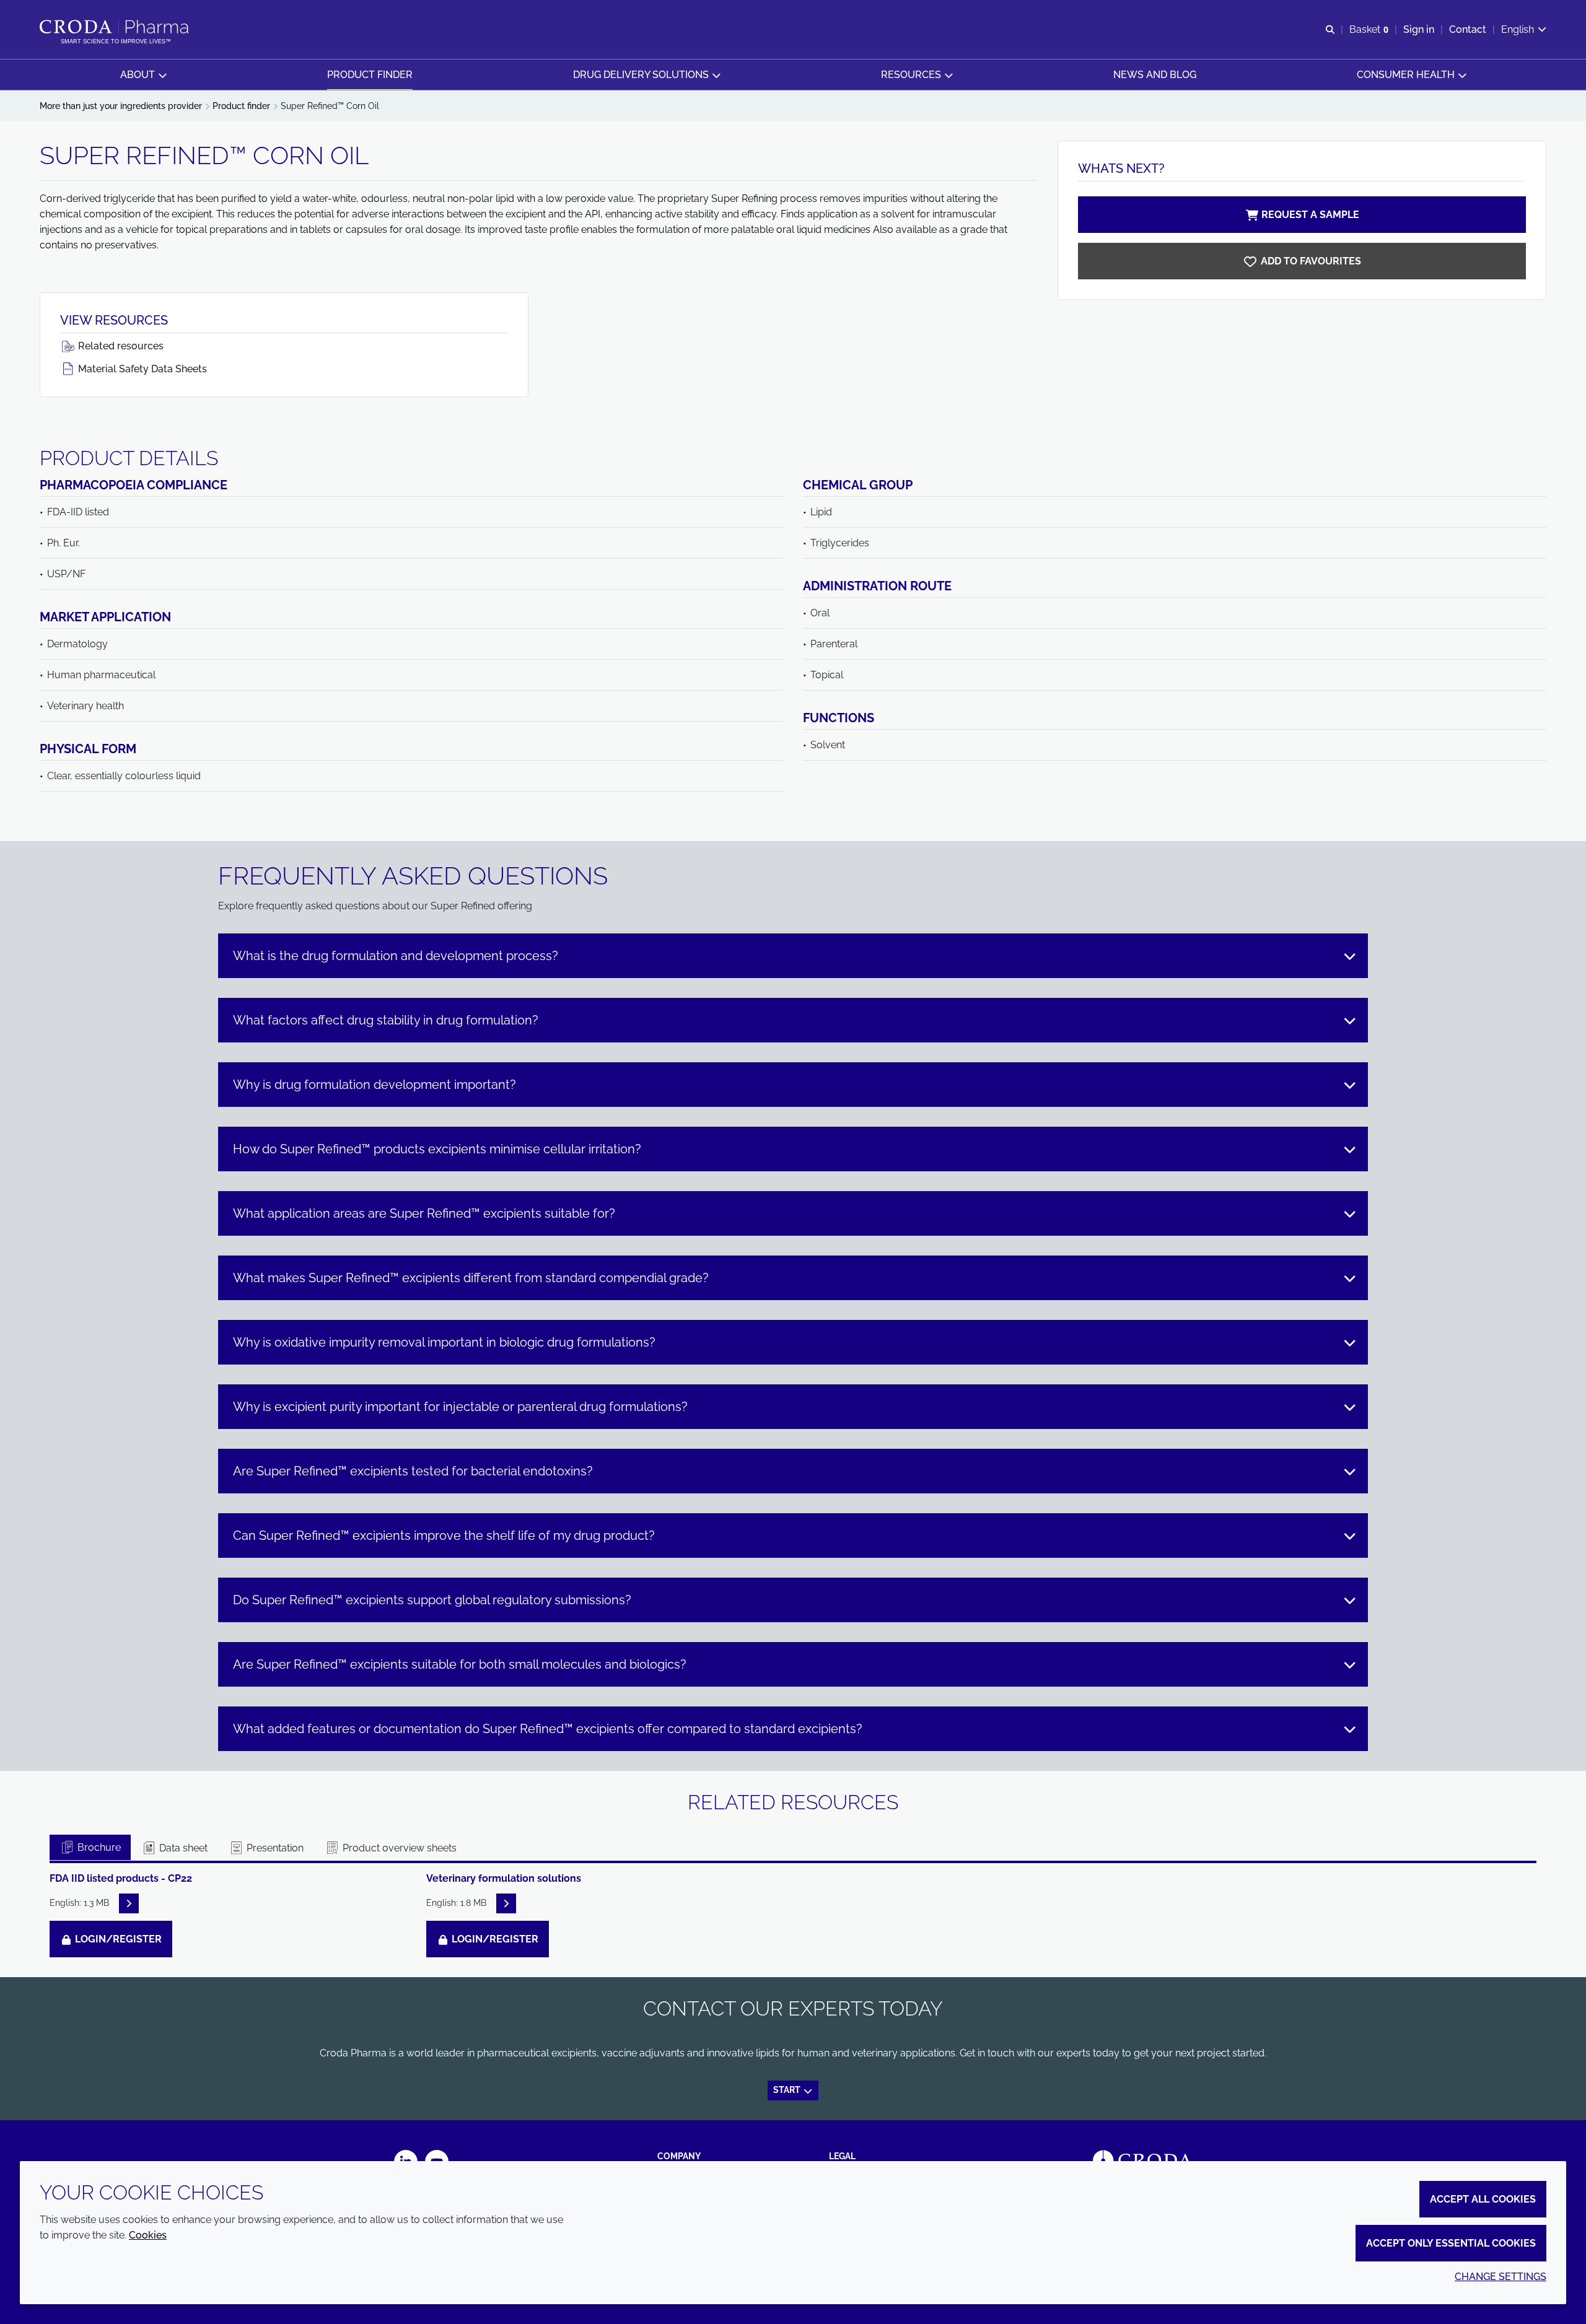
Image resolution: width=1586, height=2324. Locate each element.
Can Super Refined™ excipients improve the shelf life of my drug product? (444, 1535)
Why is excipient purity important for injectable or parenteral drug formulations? (460, 1407)
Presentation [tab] (274, 1848)
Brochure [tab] (98, 1847)
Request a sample (1310, 215)
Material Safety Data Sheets (141, 369)
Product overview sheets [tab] (398, 1848)
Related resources (120, 346)
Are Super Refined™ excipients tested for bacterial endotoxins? (413, 1471)
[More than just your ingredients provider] (116, 27)
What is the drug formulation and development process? (396, 956)
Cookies (148, 2235)
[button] (143, 75)
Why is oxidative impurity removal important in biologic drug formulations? (444, 1342)
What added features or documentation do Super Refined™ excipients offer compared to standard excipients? (548, 1729)
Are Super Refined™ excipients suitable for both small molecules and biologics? (460, 1664)
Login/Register (117, 1939)
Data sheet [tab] (182, 1848)
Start (788, 2090)
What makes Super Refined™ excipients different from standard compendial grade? (471, 1278)
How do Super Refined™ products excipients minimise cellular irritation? (437, 1149)
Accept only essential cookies (1451, 2243)
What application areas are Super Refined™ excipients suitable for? (424, 1213)
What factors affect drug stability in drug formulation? (386, 1020)
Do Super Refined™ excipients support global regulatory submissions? (432, 1600)
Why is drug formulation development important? (375, 1085)
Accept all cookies (1483, 2199)
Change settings (1501, 2277)
